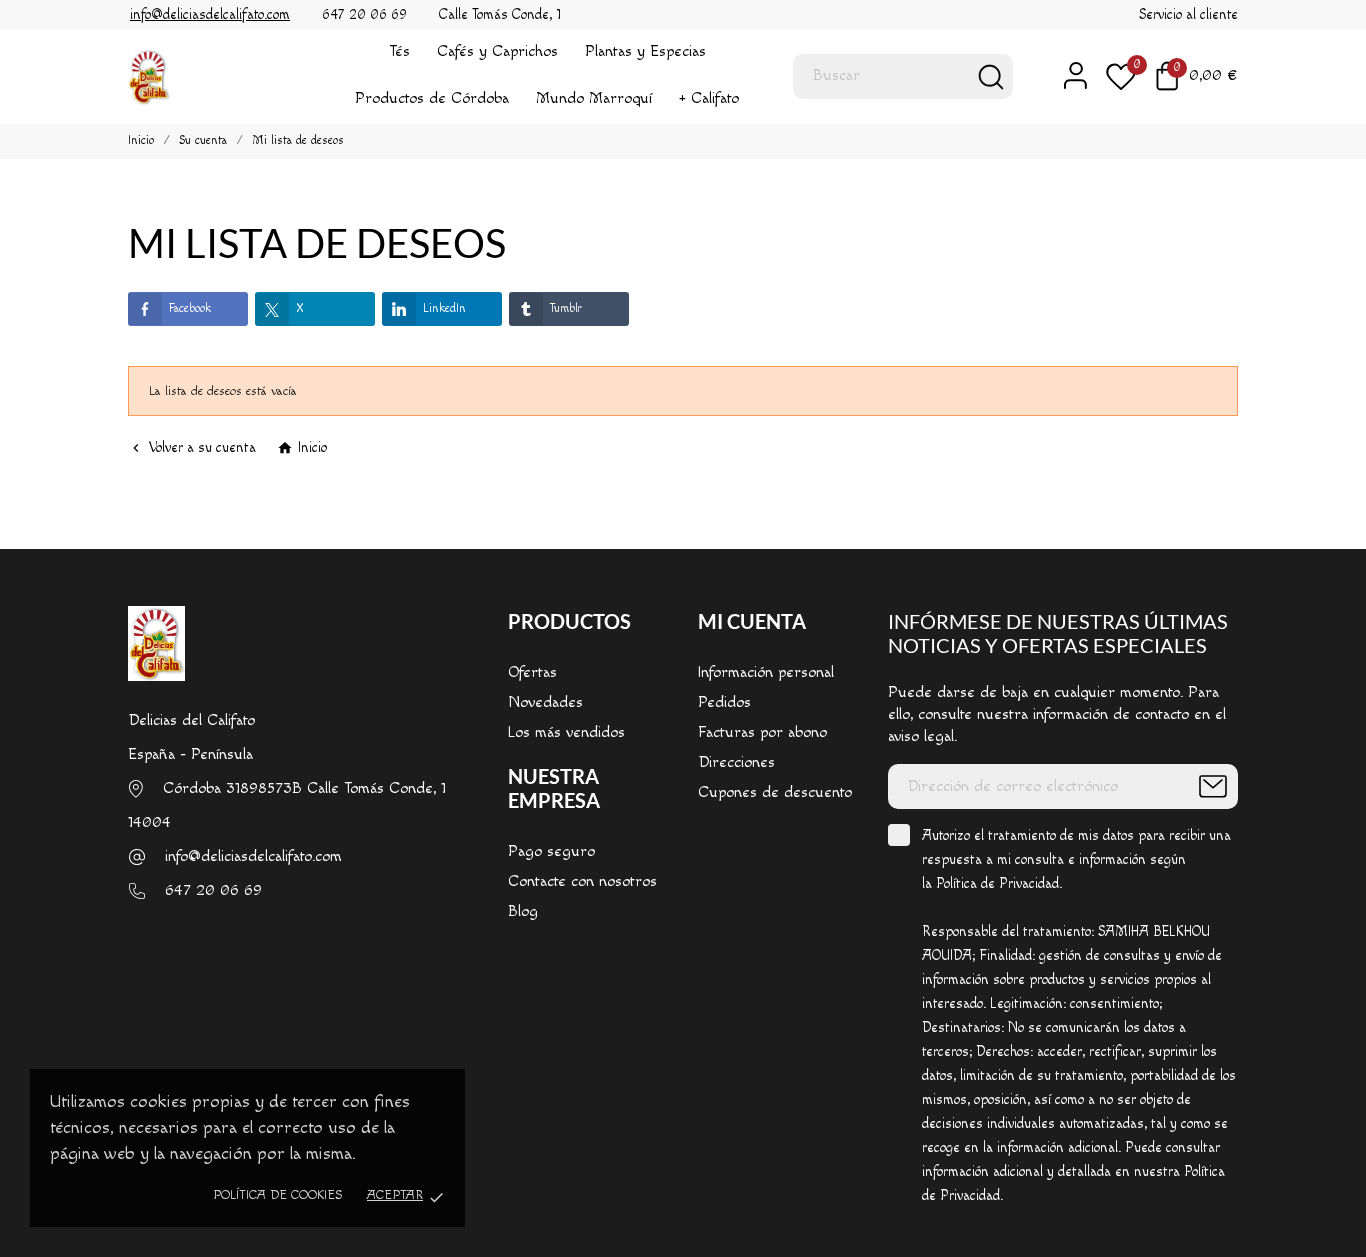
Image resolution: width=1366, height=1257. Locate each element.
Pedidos (724, 702)
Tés (399, 51)
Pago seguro (551, 851)
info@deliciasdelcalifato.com (253, 856)
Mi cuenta (752, 621)
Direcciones (736, 762)
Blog (523, 911)
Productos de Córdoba (432, 98)
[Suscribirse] (1213, 786)
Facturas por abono (762, 732)
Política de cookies (277, 1195)
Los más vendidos (566, 732)
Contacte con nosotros (582, 881)
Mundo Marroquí (594, 98)
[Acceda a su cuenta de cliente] (1066, 75)
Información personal (766, 672)
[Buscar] (991, 77)
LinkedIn (444, 308)
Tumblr (566, 308)
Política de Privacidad (997, 884)
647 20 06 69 (213, 890)
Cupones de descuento (775, 792)
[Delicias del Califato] (208, 77)
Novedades (545, 702)
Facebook (190, 308)
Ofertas (532, 672)
